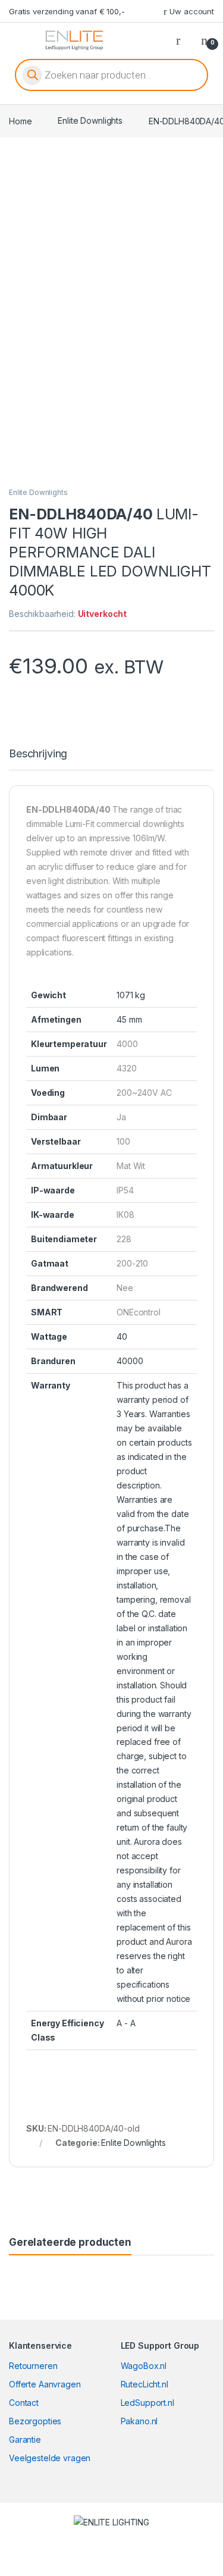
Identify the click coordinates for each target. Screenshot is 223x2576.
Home (20, 120)
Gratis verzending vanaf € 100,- (67, 11)
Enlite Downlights (90, 120)
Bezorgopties (35, 2421)
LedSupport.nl (147, 2403)
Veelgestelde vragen (50, 2458)
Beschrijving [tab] (38, 754)
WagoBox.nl (144, 2366)
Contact (24, 2403)
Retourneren (33, 2366)
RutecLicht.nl (145, 2384)
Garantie (25, 2439)
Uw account (192, 11)
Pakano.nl (139, 2421)
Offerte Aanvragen (45, 2384)
